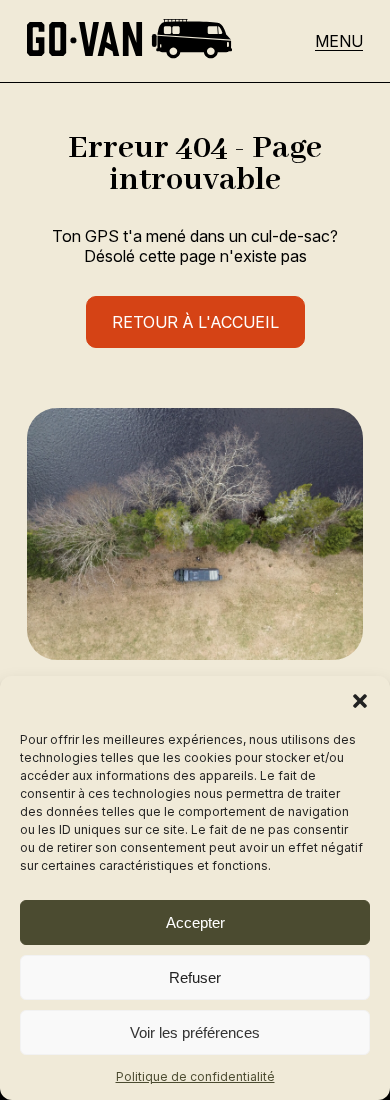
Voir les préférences (195, 1032)
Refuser (195, 977)
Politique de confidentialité (195, 1076)
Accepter (195, 922)
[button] (360, 701)
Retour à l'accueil (195, 322)
